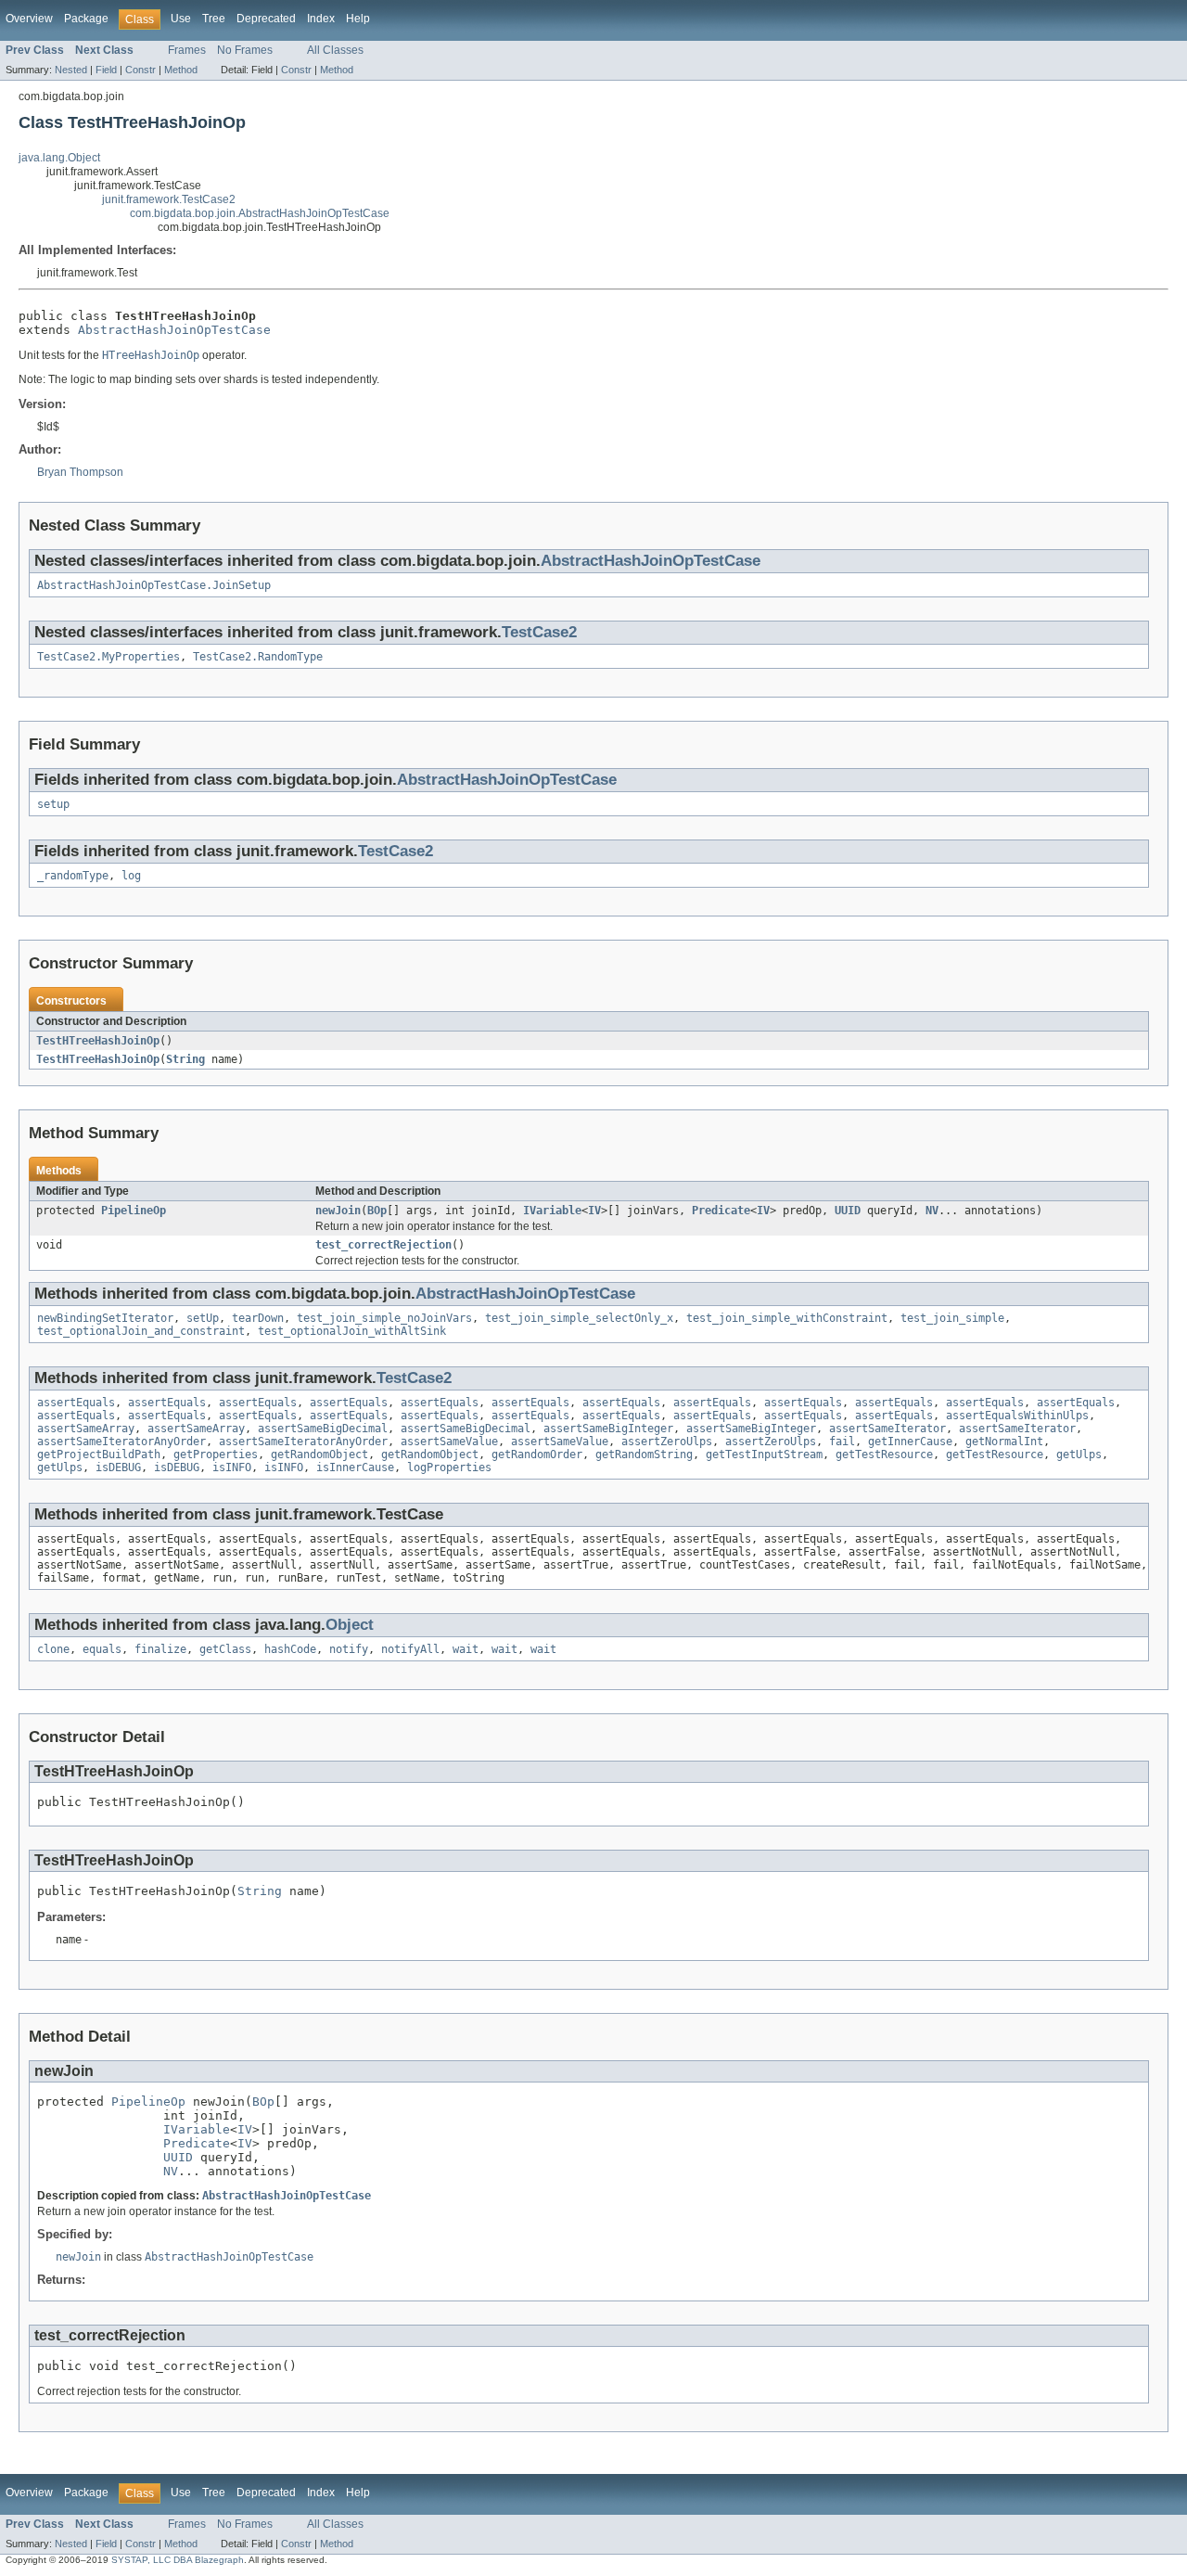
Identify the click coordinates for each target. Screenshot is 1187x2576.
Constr (140, 70)
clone (53, 1649)
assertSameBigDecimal (323, 1429)
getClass (225, 1649)
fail (842, 1442)
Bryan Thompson (80, 472)
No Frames (245, 50)
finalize (160, 1649)
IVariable (552, 1211)
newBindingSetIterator (105, 1318)
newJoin (338, 1211)
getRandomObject (319, 1455)
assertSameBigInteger (608, 1429)
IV (594, 1211)
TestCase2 (539, 632)
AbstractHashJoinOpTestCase (174, 330)
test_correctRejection (383, 1245)
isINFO (232, 1467)
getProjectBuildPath (99, 1455)
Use (181, 19)
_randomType (73, 876)
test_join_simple (952, 1318)
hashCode (290, 1649)
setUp (203, 1318)
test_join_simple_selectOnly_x (579, 1318)
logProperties (449, 1467)
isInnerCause (355, 1467)
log (131, 876)
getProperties (216, 1455)
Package (86, 19)
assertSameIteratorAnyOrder (121, 1442)
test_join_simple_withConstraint (787, 1318)
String (185, 1059)
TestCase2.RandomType (258, 657)
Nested (71, 70)
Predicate (721, 1211)
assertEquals (76, 1403)
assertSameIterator (887, 1429)
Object (350, 1625)
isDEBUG (118, 1467)
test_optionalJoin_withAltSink (352, 1331)
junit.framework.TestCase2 (169, 199)
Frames (187, 50)
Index (321, 19)
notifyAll (410, 1649)
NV (932, 1211)
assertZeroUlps (667, 1442)
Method (181, 70)
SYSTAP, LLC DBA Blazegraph (178, 2560)
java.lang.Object (59, 158)
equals (102, 1649)
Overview (29, 19)
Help (358, 19)
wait (466, 1649)
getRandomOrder (537, 1455)
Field (106, 70)
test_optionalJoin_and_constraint (141, 1331)
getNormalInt (1004, 1442)
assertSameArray (86, 1429)
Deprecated (266, 19)
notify (349, 1649)
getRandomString (644, 1455)
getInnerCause (910, 1442)
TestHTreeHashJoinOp (98, 1041)
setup (53, 804)
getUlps (1079, 1455)
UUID (848, 1211)
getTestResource (884, 1455)
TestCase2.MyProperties (108, 657)
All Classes (335, 50)
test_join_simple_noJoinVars (384, 1318)
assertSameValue (449, 1442)
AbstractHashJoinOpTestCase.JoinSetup (154, 585)
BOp (377, 1211)
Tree (214, 19)
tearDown (258, 1318)
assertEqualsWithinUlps (1017, 1416)
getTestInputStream (764, 1455)
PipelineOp (134, 1211)
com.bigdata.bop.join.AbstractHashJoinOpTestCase (260, 213)
